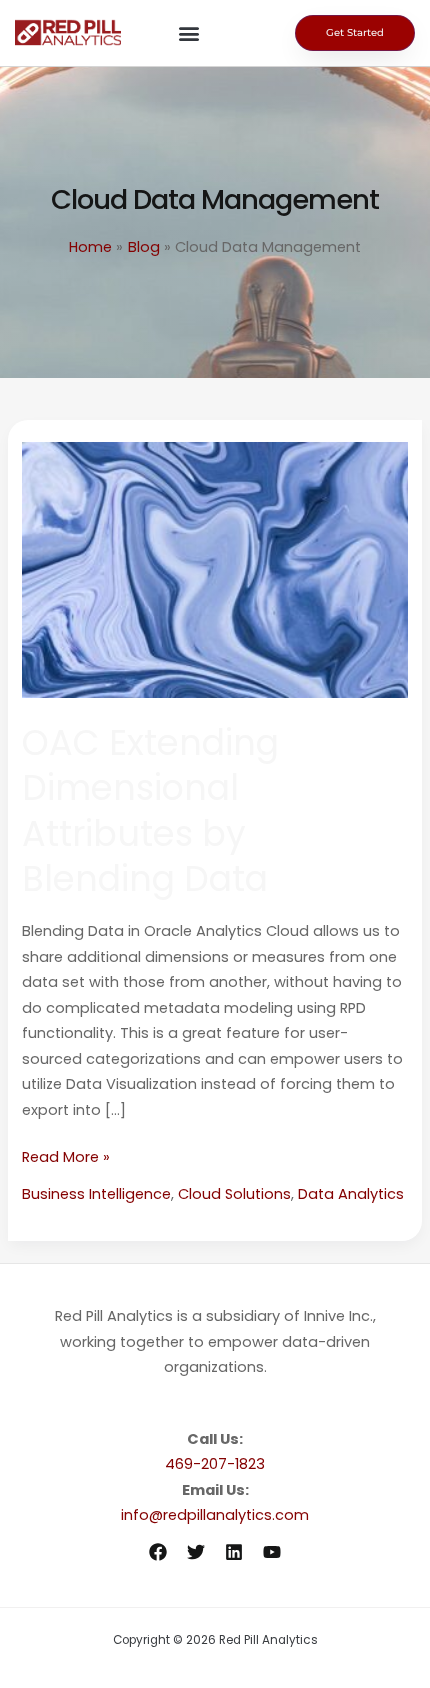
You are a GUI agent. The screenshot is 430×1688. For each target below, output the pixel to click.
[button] (188, 33)
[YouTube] (272, 1552)
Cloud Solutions (234, 1194)
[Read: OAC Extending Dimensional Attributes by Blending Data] (214, 569)
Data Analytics (351, 1194)
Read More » (66, 1156)
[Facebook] (158, 1552)
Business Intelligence (96, 1194)
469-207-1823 (215, 1464)
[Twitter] (196, 1552)
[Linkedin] (234, 1552)
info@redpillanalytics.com (215, 1515)
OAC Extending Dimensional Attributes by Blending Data (150, 811)
